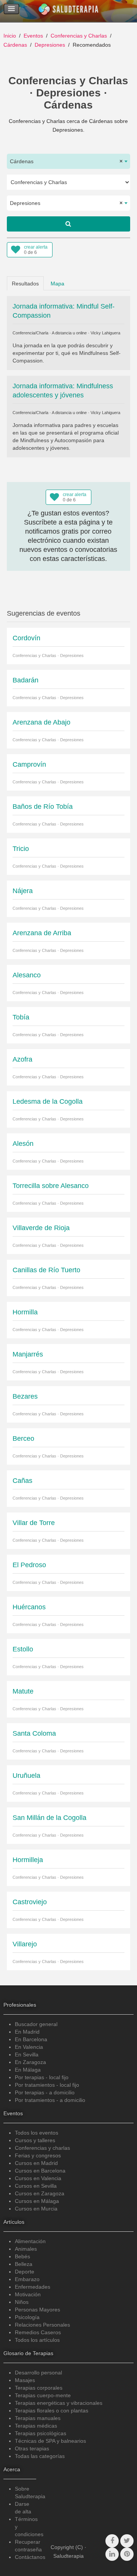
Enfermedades (33, 2287)
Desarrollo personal (38, 2373)
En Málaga (28, 2070)
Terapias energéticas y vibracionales (59, 2403)
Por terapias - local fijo (42, 2077)
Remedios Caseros (38, 2332)
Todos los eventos (37, 2133)
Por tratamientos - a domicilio (50, 2100)
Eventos (33, 36)
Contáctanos (30, 2557)
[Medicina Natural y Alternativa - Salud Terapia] (68, 11)
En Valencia (29, 2047)
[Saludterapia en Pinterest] (127, 2554)
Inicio (10, 36)
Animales (26, 2249)
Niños (22, 2302)
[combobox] (69, 161)
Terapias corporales (39, 2388)
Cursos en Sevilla (36, 2186)
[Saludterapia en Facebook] (112, 2541)
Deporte (25, 2272)
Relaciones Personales (42, 2325)
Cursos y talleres (35, 2140)
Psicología (27, 2317)
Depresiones (50, 45)
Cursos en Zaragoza (40, 2193)
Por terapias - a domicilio (45, 2092)
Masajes (25, 2380)
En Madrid (27, 2032)
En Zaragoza (30, 2062)
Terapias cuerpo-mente (43, 2395)
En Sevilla (27, 2054)
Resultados (25, 284)
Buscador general (36, 2024)
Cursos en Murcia (36, 2209)
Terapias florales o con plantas (52, 2411)
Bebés (22, 2256)
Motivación (28, 2294)
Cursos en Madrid (36, 2163)
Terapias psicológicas (41, 2433)
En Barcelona (31, 2039)
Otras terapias (32, 2448)
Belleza (24, 2264)
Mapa (57, 284)
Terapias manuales (38, 2418)
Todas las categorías (40, 2456)
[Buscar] (69, 224)
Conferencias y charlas (42, 2148)
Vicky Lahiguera (105, 333)
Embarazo (27, 2279)
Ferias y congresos (38, 2155)
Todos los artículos (37, 2340)
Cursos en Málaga (37, 2201)
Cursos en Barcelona (40, 2171)
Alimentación (30, 2241)
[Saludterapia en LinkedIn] (112, 2554)
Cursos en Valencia (38, 2178)
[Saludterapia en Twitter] (127, 2541)
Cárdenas (15, 45)
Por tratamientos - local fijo (47, 2085)
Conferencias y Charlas (79, 36)
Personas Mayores (37, 2310)
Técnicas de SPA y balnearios (50, 2441)
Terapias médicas (36, 2426)
